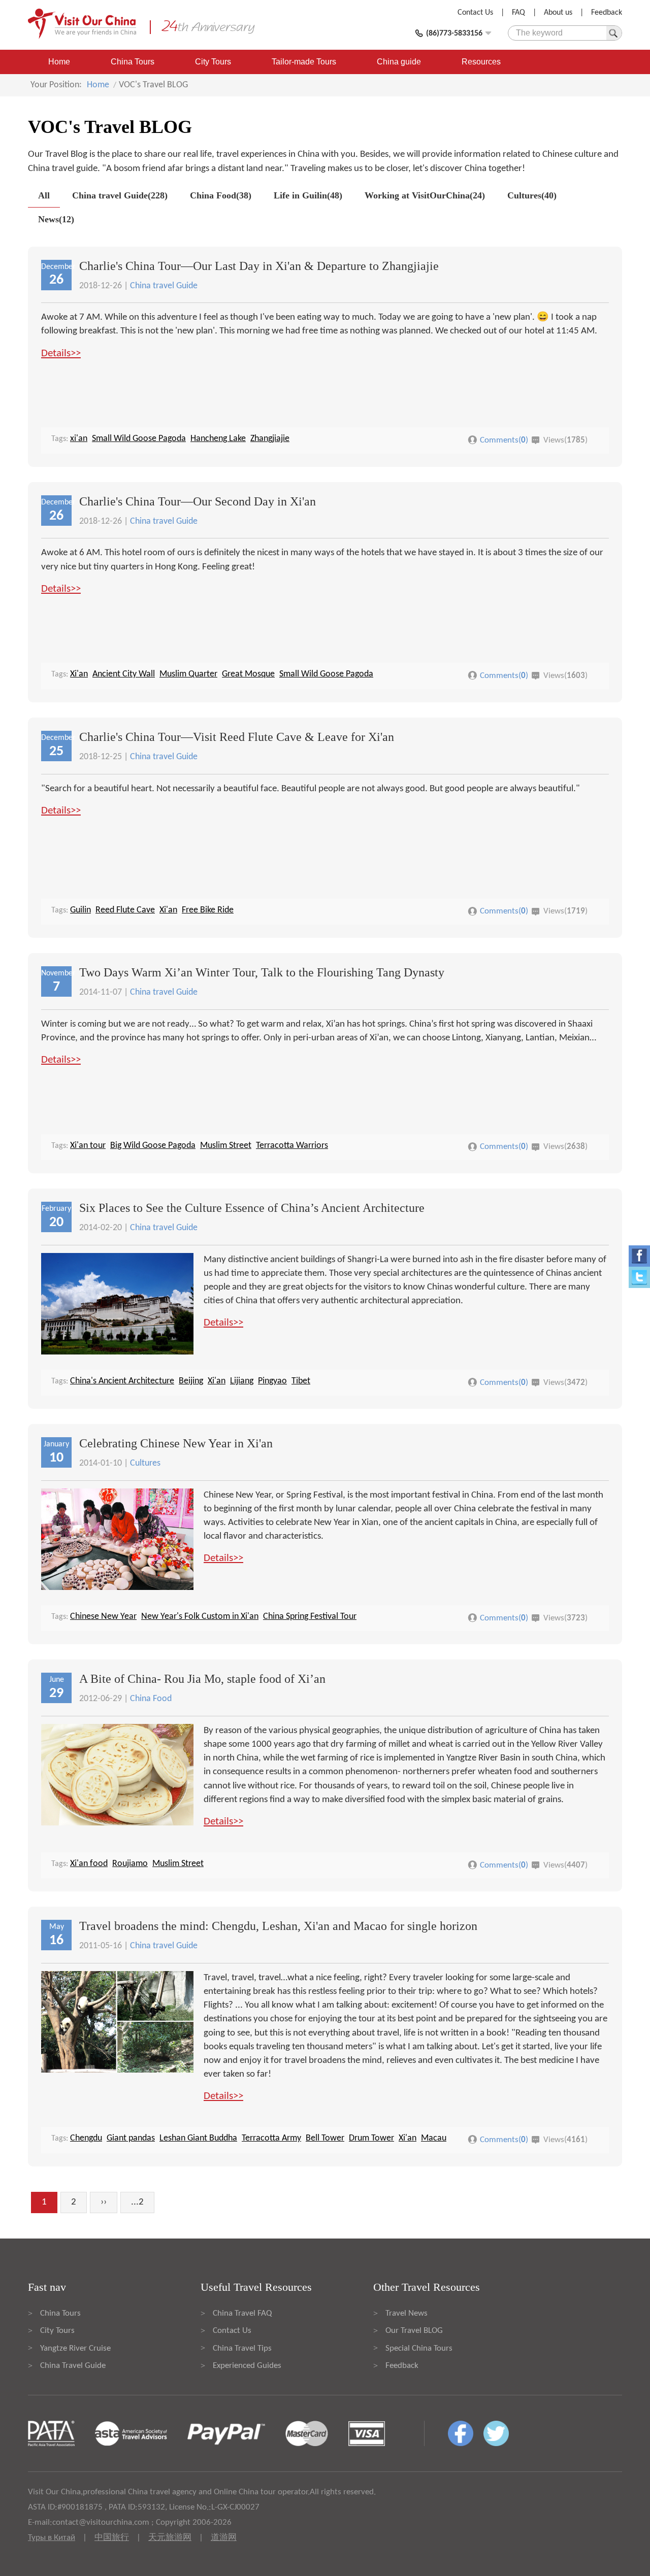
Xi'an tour (88, 1146)
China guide (399, 62)
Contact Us (475, 13)
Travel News (407, 2313)
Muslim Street (226, 1146)
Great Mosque (248, 674)
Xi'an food (89, 1864)
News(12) (56, 219)
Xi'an (79, 674)
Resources (481, 62)
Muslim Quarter (188, 674)
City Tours (213, 62)
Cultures (145, 1463)
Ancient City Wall (124, 674)
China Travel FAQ (242, 2313)
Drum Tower (371, 2138)
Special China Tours (419, 2348)
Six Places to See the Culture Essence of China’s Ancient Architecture (252, 1208)
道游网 (224, 2538)
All (44, 195)
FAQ (518, 13)
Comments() (504, 440)
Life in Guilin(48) (308, 195)
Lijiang (242, 1381)
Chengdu (86, 2138)
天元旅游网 (170, 2538)
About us (558, 13)
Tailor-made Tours (304, 62)
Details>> (61, 353)
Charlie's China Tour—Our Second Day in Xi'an (198, 501)
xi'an (79, 439)
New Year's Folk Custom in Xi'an (200, 1617)
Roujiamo (130, 1864)
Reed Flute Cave (125, 910)
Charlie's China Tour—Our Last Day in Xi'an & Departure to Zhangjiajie (259, 266)
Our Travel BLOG (414, 2331)
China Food (151, 1699)
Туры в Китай (52, 2538)
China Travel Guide (73, 2366)
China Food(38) (221, 195)
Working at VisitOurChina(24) (425, 195)
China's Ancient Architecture (122, 1381)
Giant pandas (131, 2138)
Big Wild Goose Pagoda (153, 1146)
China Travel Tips (242, 2348)
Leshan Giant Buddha (198, 2138)
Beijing (191, 1381)
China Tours (133, 62)
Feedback (607, 13)
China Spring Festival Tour (310, 1617)
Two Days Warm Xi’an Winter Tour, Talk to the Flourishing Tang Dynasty (262, 972)
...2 (137, 2202)
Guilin (80, 910)
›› (104, 2202)
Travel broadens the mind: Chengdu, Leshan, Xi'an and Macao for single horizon (278, 1926)
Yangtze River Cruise (75, 2348)
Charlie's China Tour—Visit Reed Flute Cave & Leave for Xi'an (237, 737)
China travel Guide (164, 286)
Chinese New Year (103, 1617)
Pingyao (272, 1381)
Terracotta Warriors (292, 1146)
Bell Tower (325, 2138)
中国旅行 (112, 2538)
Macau (434, 2138)
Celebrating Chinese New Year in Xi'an (176, 1443)
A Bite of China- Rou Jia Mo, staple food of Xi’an (202, 1679)
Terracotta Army (271, 2138)
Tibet (301, 1381)
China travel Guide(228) (120, 195)
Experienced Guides (247, 2366)
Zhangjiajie (270, 439)
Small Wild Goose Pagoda (139, 439)
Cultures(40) (532, 195)
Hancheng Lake (218, 439)
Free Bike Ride (208, 910)
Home (59, 62)
